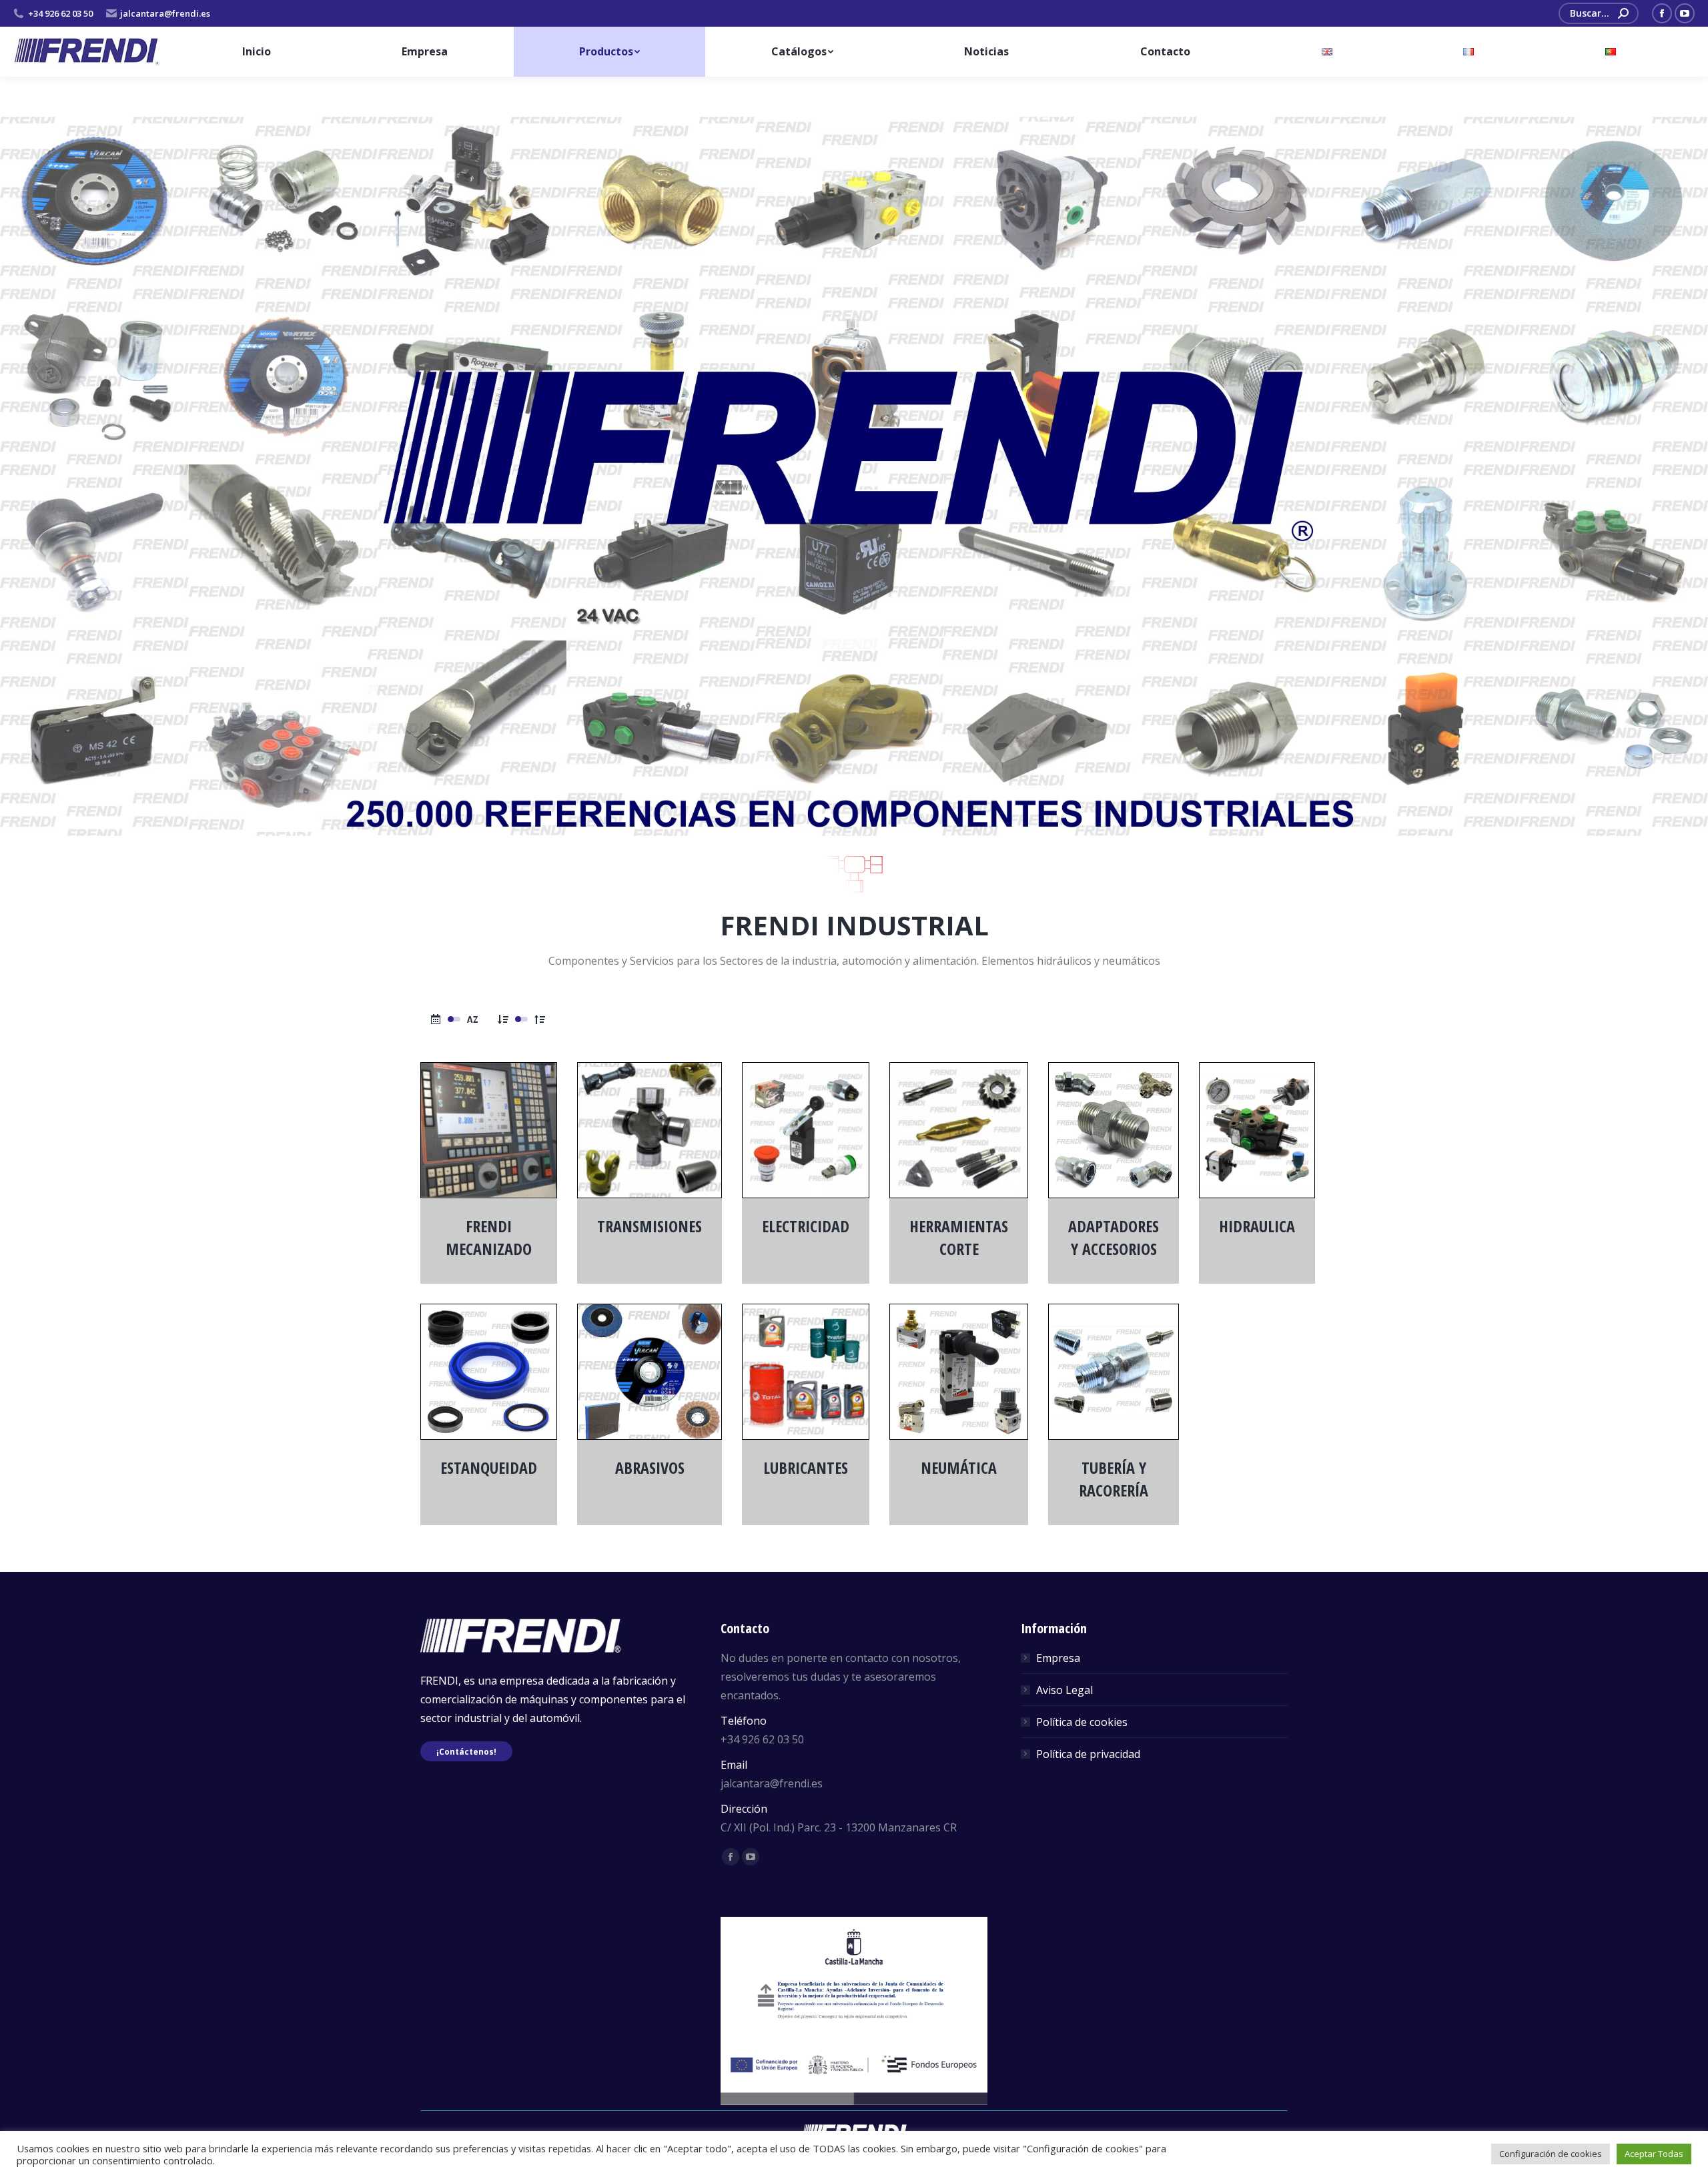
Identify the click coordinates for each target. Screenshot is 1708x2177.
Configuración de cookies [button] (1551, 2154)
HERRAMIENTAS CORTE (959, 1237)
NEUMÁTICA (959, 1467)
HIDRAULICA (1257, 1226)
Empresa (1058, 1658)
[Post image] (489, 1130)
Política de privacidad (1088, 1754)
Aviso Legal (1064, 1690)
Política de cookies (1082, 1722)
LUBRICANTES (806, 1467)
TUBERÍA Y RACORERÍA (1114, 1479)
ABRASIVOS (650, 1467)
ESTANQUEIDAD (489, 1467)
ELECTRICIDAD (806, 1226)
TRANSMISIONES (650, 1226)
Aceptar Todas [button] (1654, 2154)
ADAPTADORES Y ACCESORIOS (1114, 1237)
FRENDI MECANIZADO (489, 1237)
